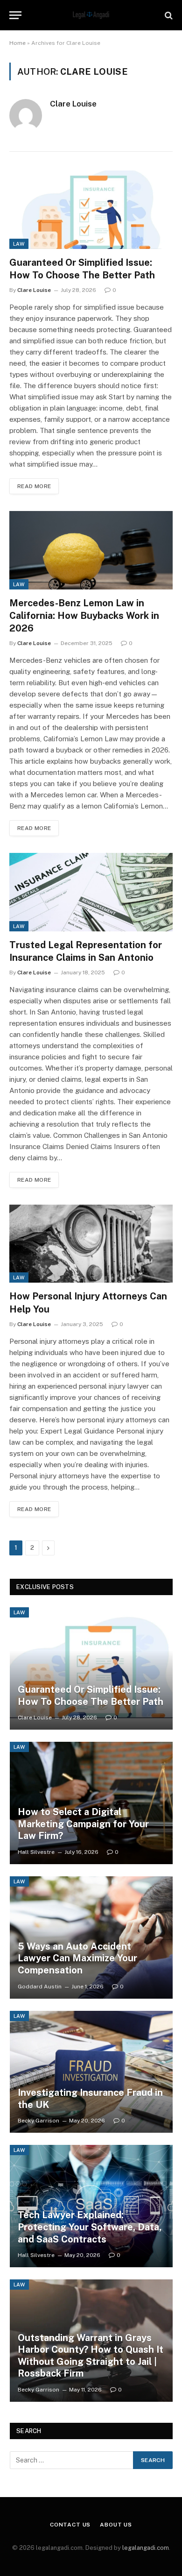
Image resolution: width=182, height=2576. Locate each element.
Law (19, 244)
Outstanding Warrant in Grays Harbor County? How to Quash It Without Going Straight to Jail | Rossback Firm (91, 2356)
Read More (34, 486)
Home (17, 43)
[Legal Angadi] (91, 15)
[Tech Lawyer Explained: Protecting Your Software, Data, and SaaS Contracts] (91, 2206)
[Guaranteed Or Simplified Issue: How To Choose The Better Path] (91, 209)
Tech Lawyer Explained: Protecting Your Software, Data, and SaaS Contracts (90, 2227)
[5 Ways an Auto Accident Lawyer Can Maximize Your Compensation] (91, 1937)
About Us (116, 2525)
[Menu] (15, 15)
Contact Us (70, 2525)
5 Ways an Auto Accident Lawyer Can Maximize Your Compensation (77, 1958)
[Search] (168, 15)
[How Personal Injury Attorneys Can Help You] (91, 1244)
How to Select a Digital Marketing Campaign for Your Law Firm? (83, 1824)
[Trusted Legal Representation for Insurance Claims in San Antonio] (91, 892)
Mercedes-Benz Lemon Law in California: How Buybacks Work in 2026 (84, 616)
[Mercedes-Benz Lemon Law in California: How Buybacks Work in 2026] (91, 550)
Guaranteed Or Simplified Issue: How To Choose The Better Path (91, 1696)
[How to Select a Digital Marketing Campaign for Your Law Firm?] (91, 1803)
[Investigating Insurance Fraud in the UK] (91, 2072)
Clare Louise (73, 104)
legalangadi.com (146, 2548)
